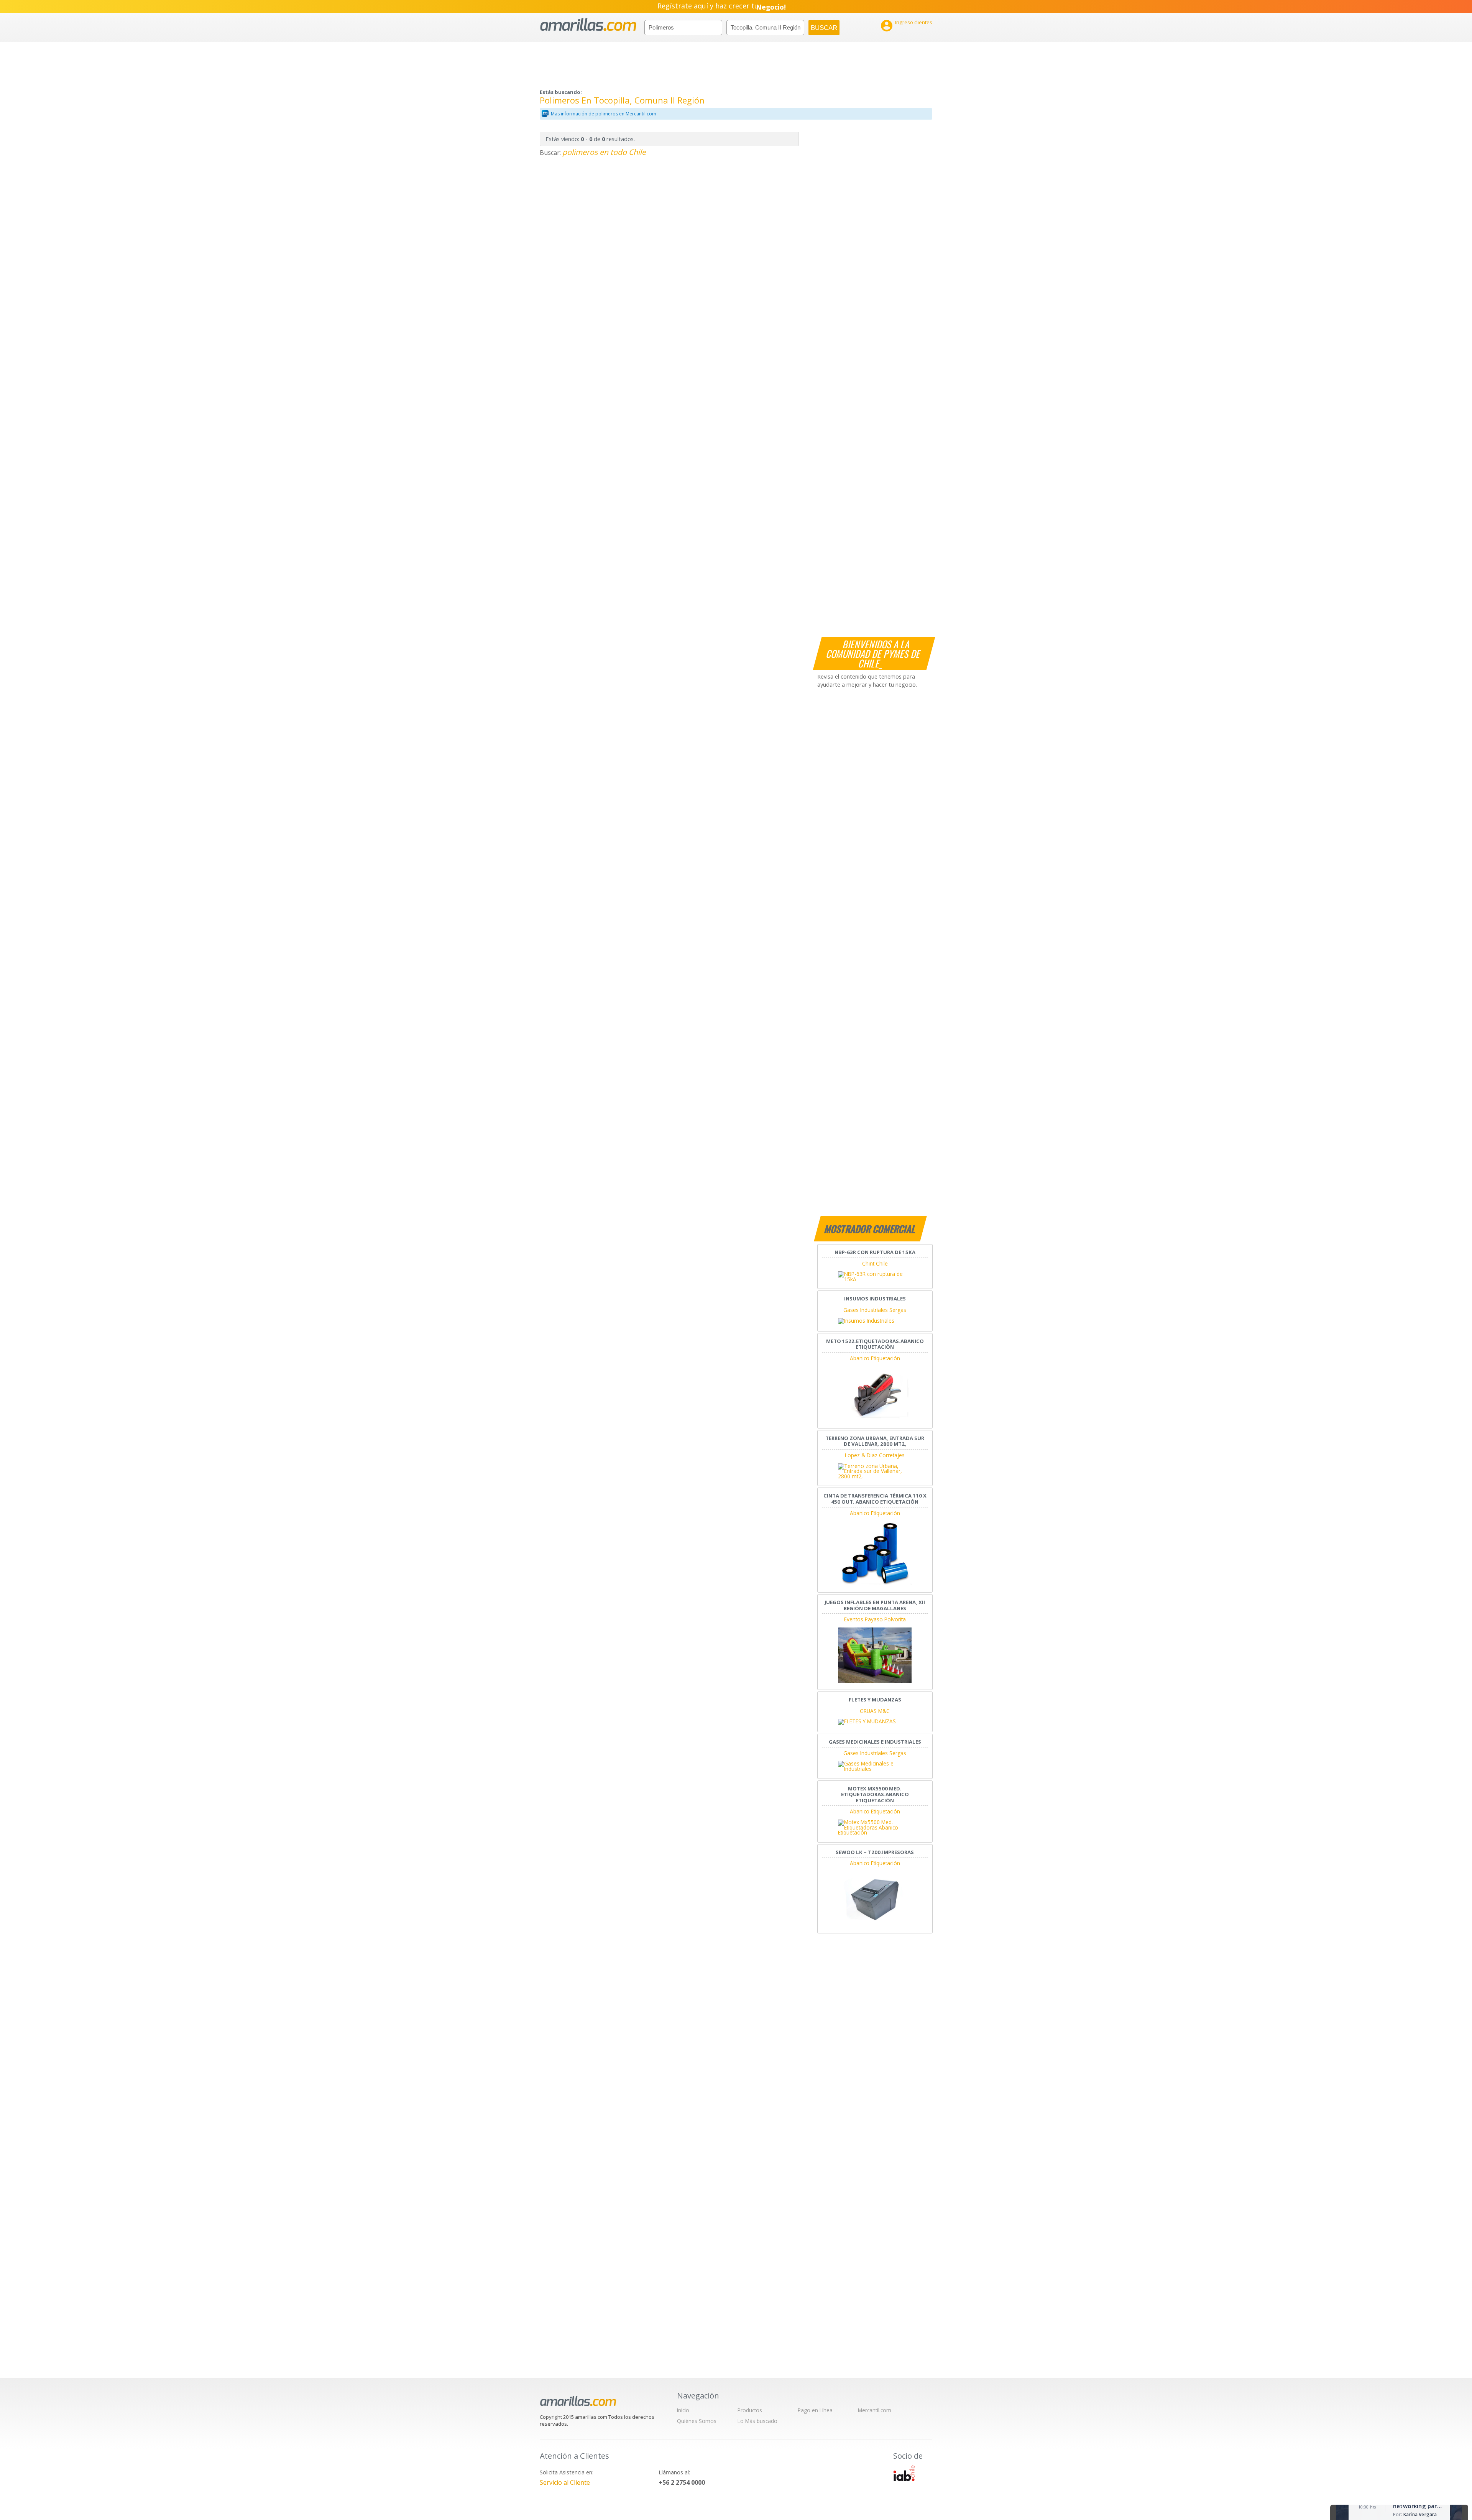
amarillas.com (588, 25)
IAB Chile (904, 2473)
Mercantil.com (875, 2410)
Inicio (683, 2410)
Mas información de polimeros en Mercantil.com (604, 114)
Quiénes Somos (697, 2421)
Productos (750, 2410)
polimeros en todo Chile (604, 152)
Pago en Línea (815, 2410)
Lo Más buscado (757, 2421)
